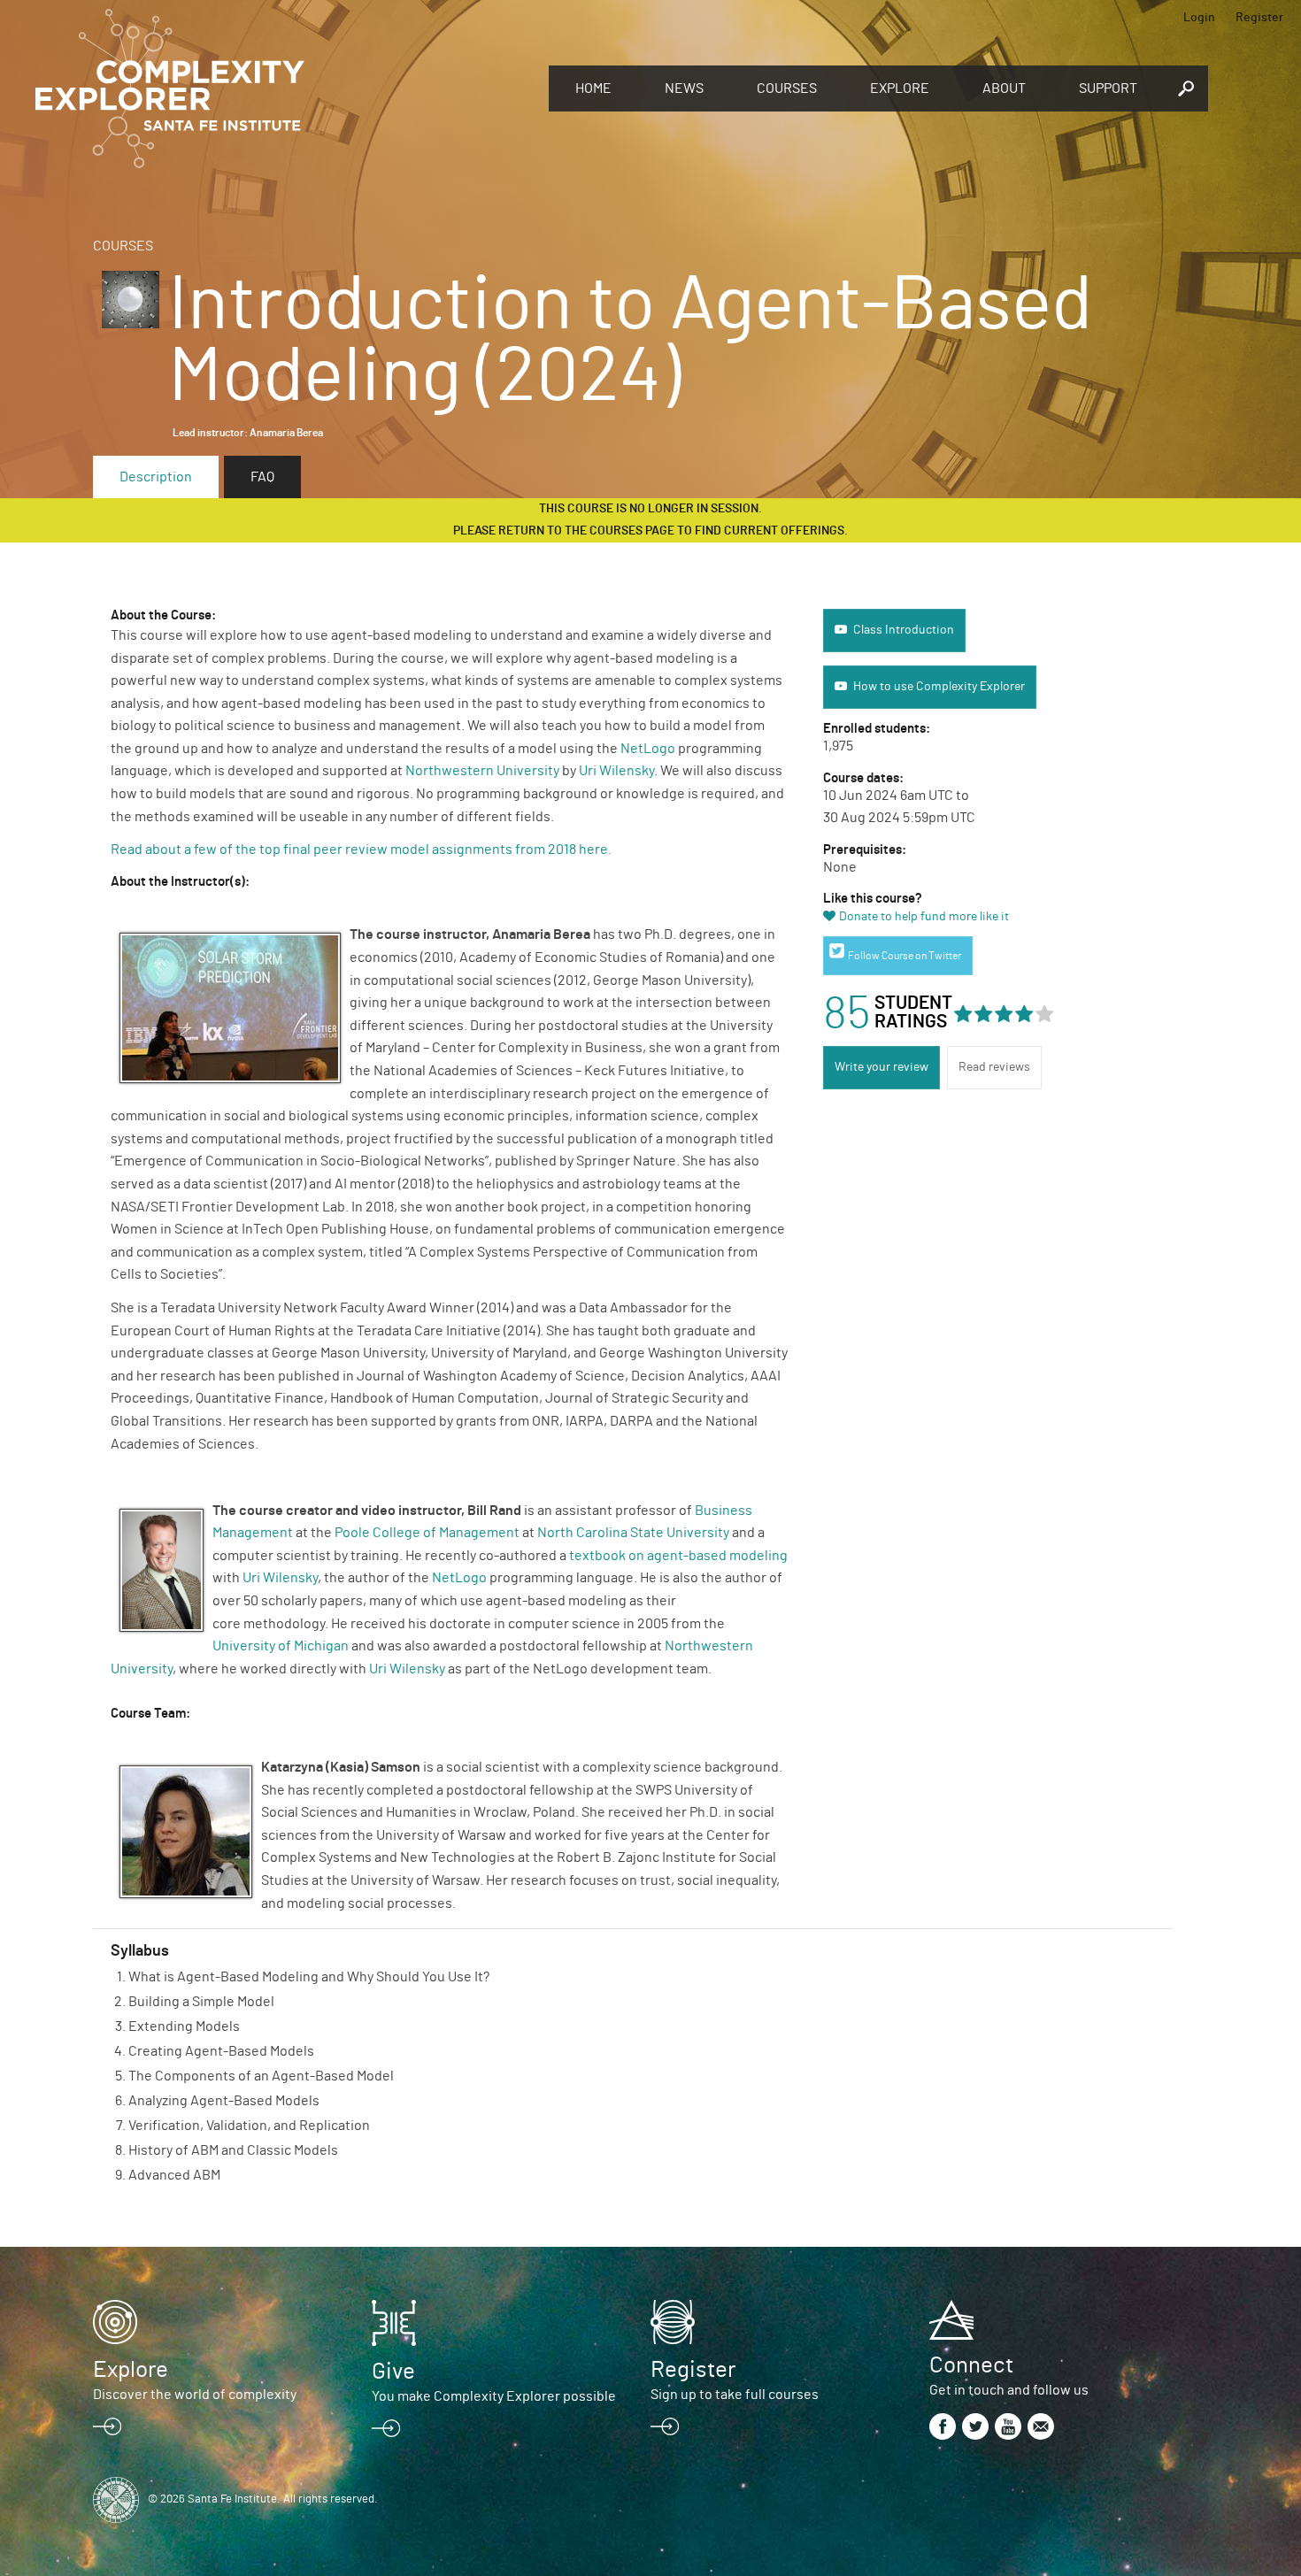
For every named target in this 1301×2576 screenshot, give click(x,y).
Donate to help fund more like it (924, 917)
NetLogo (648, 749)
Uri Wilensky (616, 771)
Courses (787, 88)
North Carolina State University (633, 1533)
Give (393, 2372)
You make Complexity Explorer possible (494, 2396)
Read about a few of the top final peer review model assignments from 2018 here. (362, 850)
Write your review (881, 1067)
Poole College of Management (427, 1533)
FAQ (262, 477)
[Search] (1186, 88)
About (1004, 88)
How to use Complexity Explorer (939, 687)
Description (156, 477)
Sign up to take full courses (735, 2395)
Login (1199, 18)
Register (1259, 18)
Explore (900, 88)
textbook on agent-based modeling (678, 1556)
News (684, 88)
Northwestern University (482, 771)
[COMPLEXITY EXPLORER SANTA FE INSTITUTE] (283, 88)
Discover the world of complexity (195, 2395)
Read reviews (994, 1067)
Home (593, 88)
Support (1108, 88)
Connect (971, 2365)
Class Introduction (904, 630)
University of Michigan (281, 1646)
